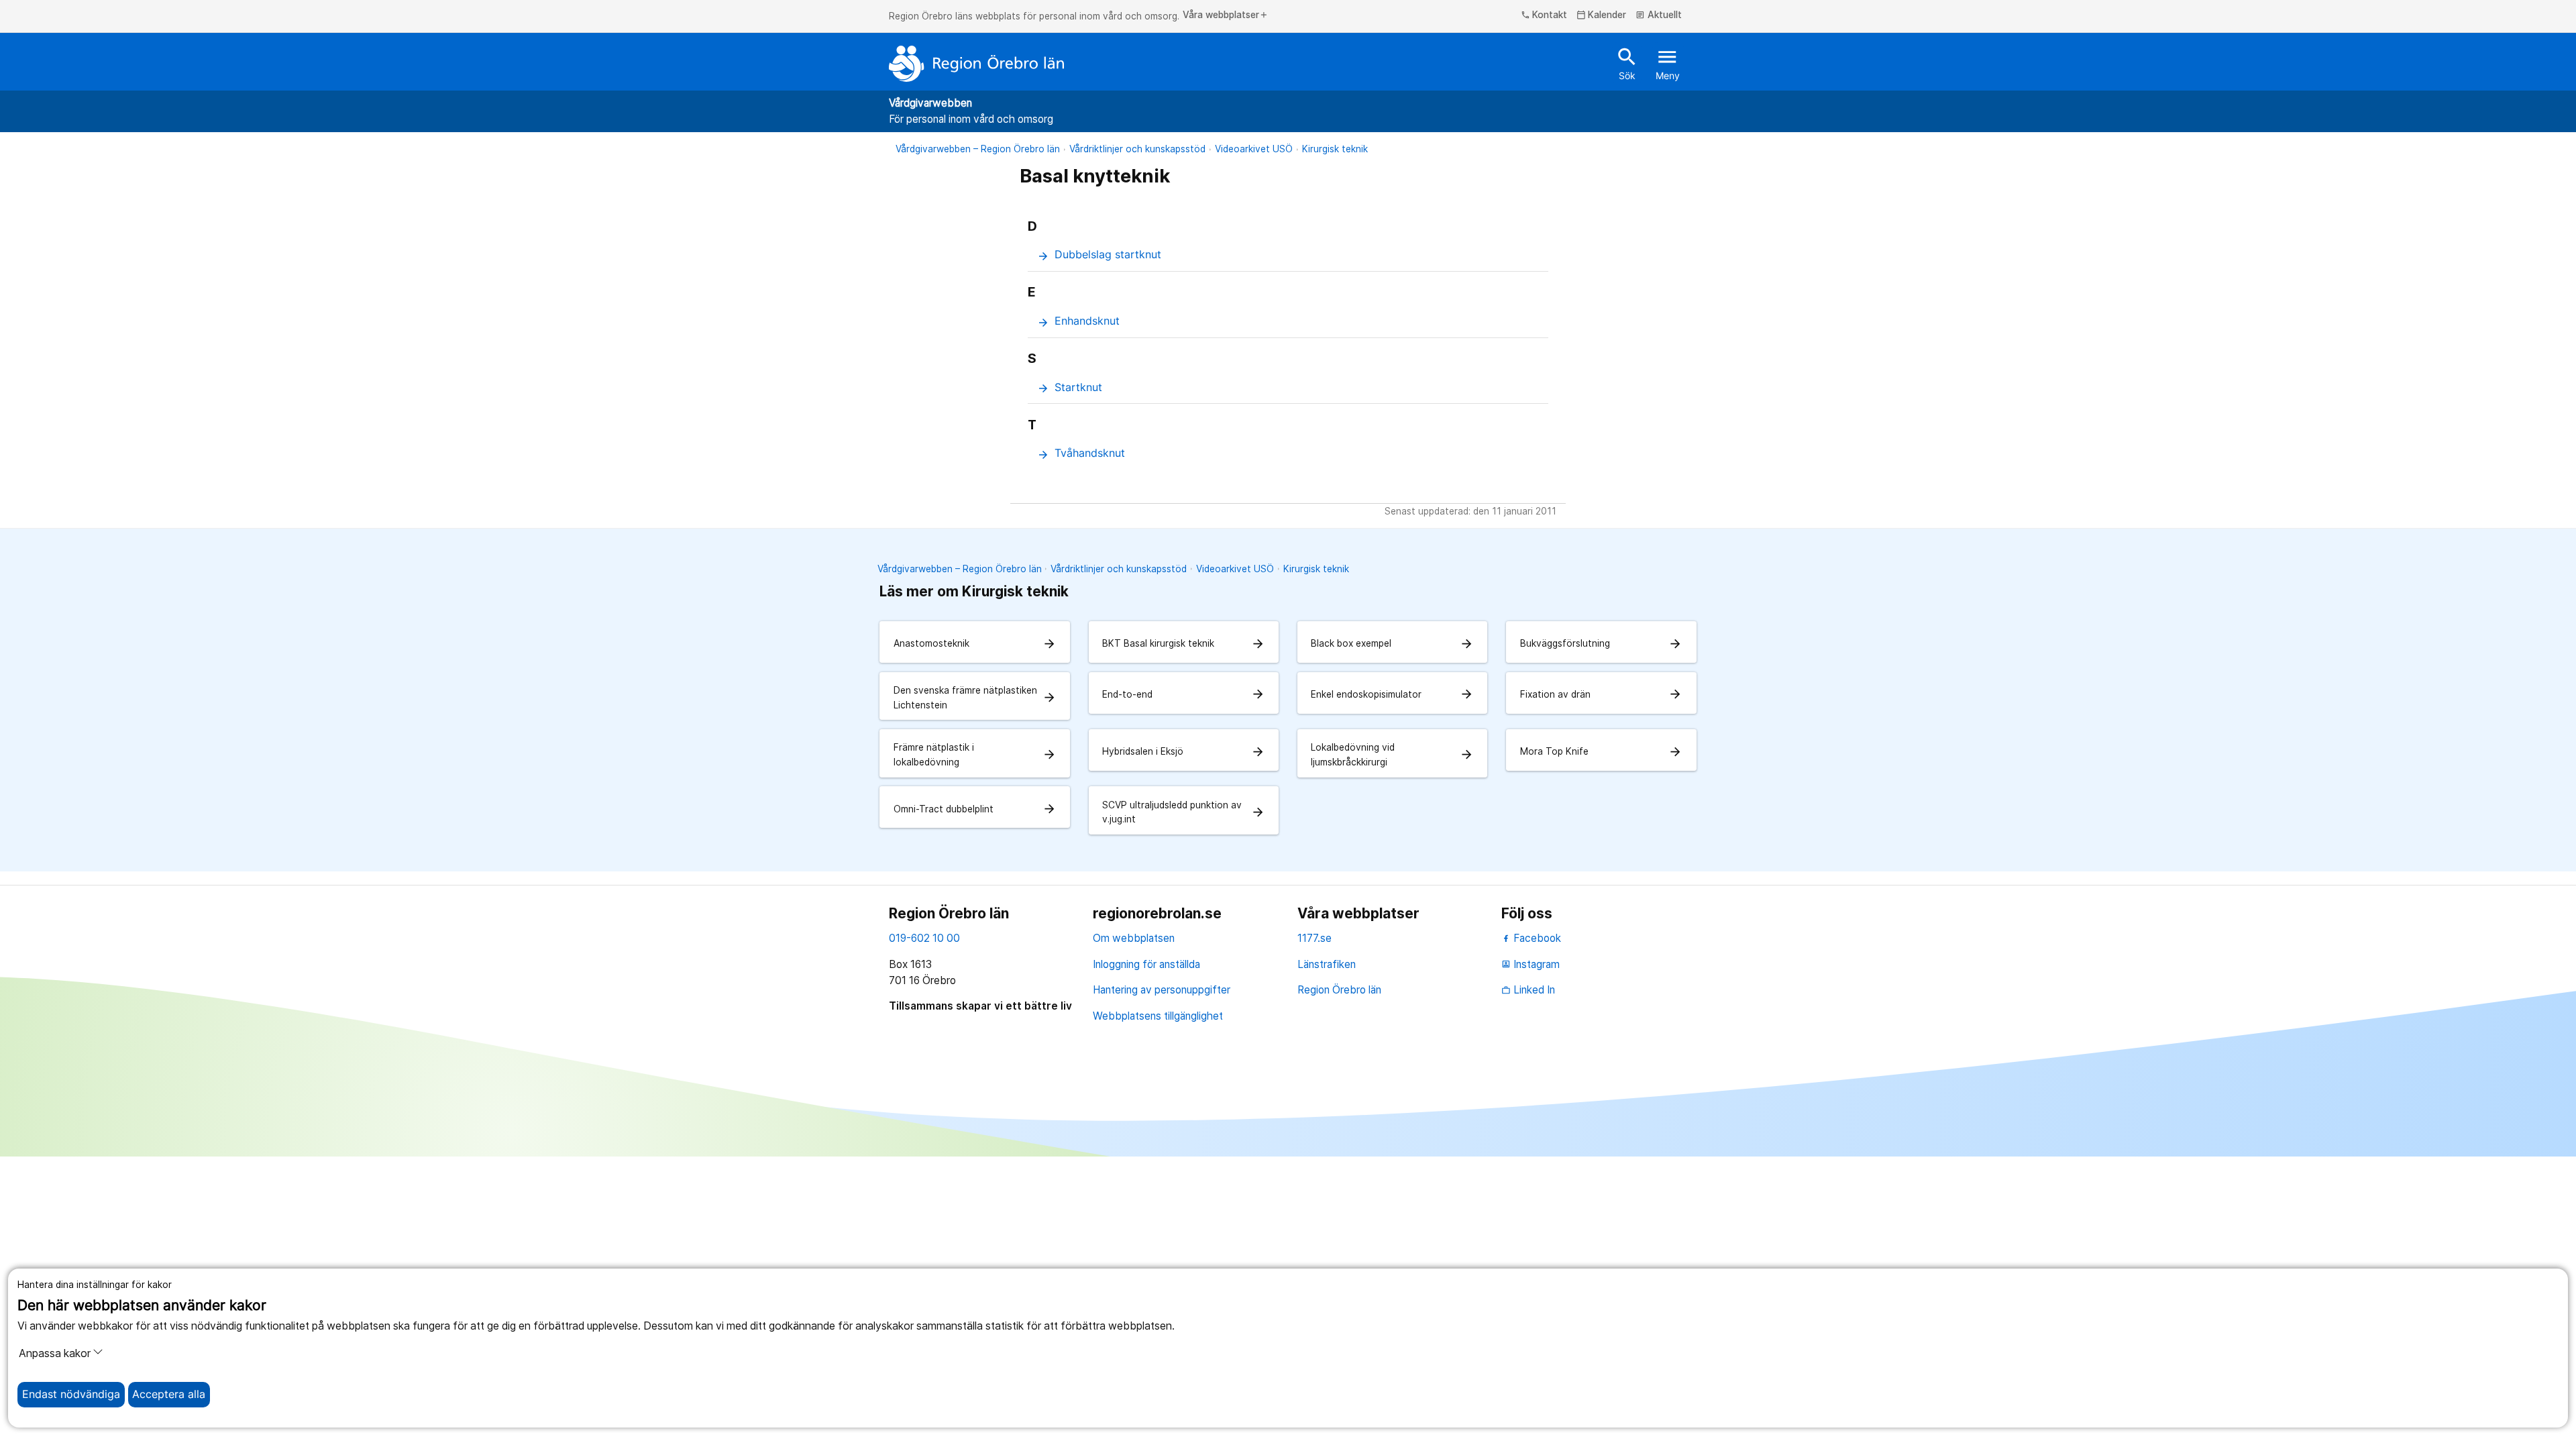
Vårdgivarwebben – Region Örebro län (978, 149)
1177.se (1314, 938)
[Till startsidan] (977, 64)
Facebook (1536, 938)
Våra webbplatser (1226, 15)
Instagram (1531, 964)
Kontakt (1544, 15)
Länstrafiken (1327, 964)
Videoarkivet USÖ (1254, 149)
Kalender (1602, 15)
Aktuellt (1659, 15)
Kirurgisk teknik (1335, 149)
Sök (1627, 63)
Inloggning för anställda (1146, 964)
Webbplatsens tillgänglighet (1158, 1016)
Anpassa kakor (55, 1353)
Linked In (1528, 990)
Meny (1668, 63)
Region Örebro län (1339, 990)
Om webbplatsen (1134, 938)
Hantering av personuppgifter (1162, 990)
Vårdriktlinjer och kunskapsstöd (1137, 149)
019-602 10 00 (924, 938)
